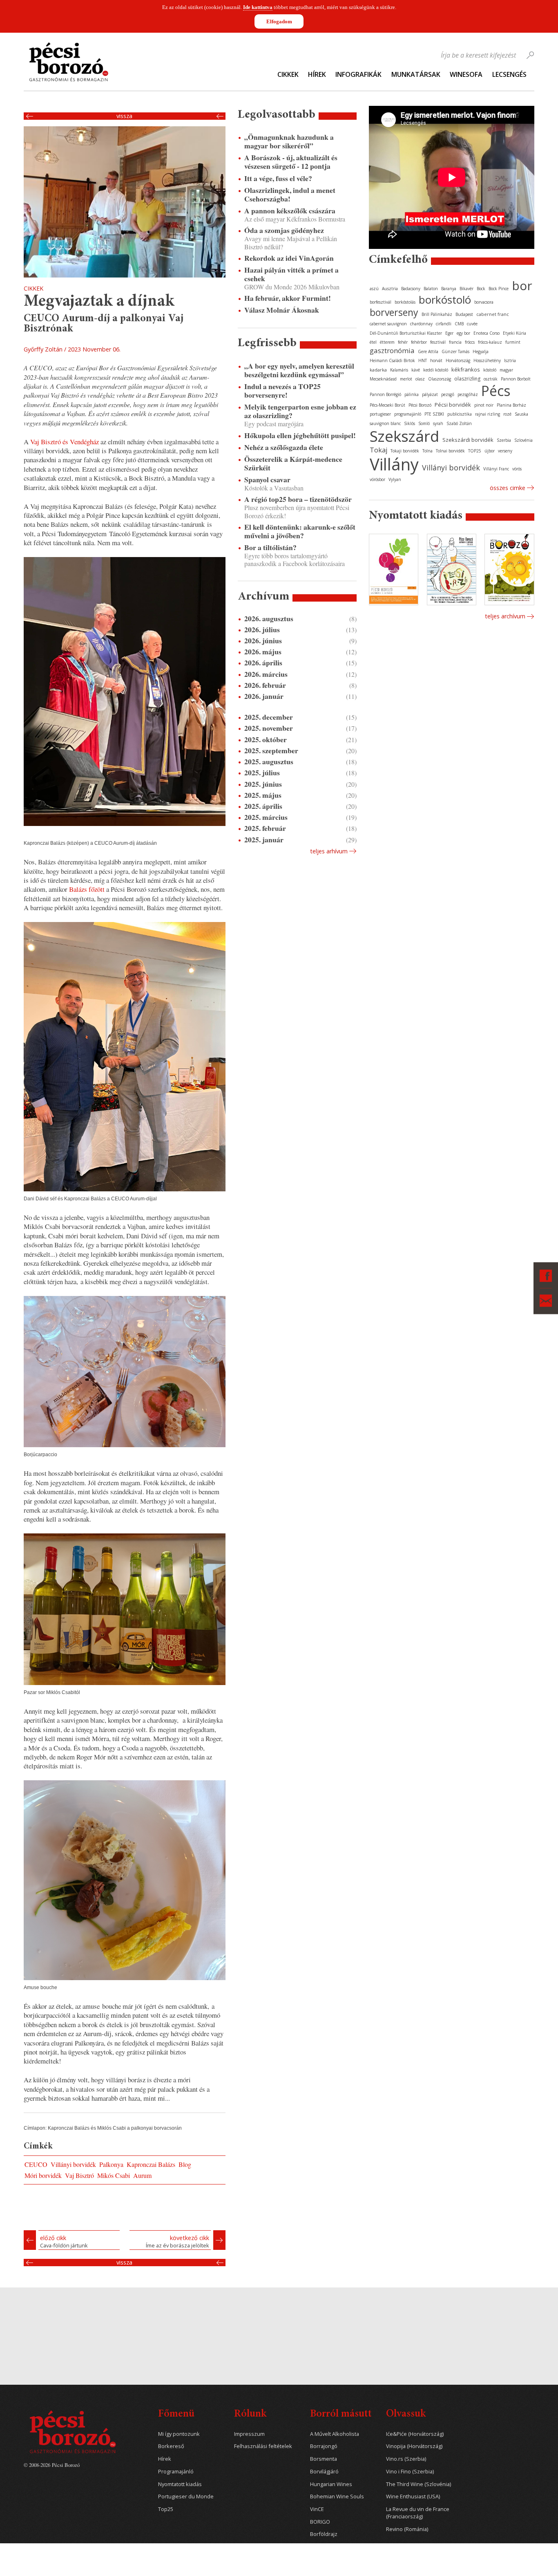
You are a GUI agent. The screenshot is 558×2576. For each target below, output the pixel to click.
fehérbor (419, 342)
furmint (513, 342)
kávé (416, 370)
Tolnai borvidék (450, 451)
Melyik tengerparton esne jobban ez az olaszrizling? (300, 411)
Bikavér (466, 289)
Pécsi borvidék (453, 405)
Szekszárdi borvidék (468, 440)
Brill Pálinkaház (437, 314)
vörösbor (377, 479)
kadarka (378, 370)
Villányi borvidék (73, 2164)
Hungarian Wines (331, 2484)
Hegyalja (481, 351)
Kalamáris (399, 370)
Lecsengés (509, 74)
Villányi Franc (496, 469)
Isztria (510, 360)
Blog (185, 2164)
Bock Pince (499, 289)
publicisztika (460, 414)
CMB (459, 324)
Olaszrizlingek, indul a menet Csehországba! (290, 195)
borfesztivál (381, 302)
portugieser (380, 414)
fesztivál (438, 342)
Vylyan (395, 479)
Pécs (496, 391)
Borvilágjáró (324, 2472)
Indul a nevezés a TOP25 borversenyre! (282, 391)
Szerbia (504, 440)
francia (455, 342)
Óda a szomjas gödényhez (284, 230)
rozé (507, 414)
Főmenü (176, 2414)
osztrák (491, 379)
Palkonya (111, 2164)
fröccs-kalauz (490, 342)
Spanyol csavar (267, 480)
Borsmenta (324, 2459)
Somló (424, 423)
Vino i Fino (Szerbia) (410, 2472)
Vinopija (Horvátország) (414, 2446)
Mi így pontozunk (179, 2434)
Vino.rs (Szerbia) (406, 2459)
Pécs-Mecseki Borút (387, 405)
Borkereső (171, 2446)
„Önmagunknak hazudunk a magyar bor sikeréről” (289, 141)
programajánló (408, 414)
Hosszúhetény (487, 360)
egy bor (463, 333)
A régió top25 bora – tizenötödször (298, 499)
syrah (438, 423)
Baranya (449, 289)
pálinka (412, 394)
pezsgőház (468, 394)
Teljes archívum (505, 616)
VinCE (317, 2509)
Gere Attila (428, 351)
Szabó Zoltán (459, 423)
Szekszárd (404, 436)
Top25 (166, 2509)
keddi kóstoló (436, 370)
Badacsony (411, 289)
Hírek (317, 74)
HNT (423, 360)
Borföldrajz (324, 2534)
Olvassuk (406, 2414)
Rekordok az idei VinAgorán (289, 258)
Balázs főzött (86, 889)
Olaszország (440, 379)
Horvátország (458, 360)
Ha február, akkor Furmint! (288, 298)
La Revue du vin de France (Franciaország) (418, 2513)
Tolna (427, 451)
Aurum (142, 2175)
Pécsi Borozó (420, 405)
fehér (403, 342)
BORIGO (320, 2522)
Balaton (431, 289)
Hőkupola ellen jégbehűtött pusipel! (300, 435)
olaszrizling (467, 379)
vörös (517, 469)
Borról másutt (341, 2414)
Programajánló (176, 2472)
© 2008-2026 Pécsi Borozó (52, 2465)
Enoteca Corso (487, 333)
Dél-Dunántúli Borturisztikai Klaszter (406, 333)
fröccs (470, 342)
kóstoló (490, 370)
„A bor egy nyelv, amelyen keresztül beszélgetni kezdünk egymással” (299, 370)
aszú (374, 289)
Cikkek (288, 74)
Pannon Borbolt (516, 379)
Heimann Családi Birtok (392, 360)
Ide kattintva (258, 7)
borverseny (394, 312)
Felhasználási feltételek (263, 2446)
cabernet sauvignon (388, 324)
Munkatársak (416, 74)
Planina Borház (511, 405)
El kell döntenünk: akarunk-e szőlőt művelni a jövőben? (300, 531)
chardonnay (421, 324)
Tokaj (378, 450)
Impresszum (249, 2434)
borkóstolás (405, 302)
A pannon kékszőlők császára (290, 211)
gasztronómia (392, 350)
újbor (490, 451)
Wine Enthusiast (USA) (413, 2497)
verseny (505, 451)
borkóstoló (445, 300)
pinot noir (484, 405)
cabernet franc (493, 314)
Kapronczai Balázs (151, 2164)
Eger (449, 333)
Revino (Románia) (407, 2529)
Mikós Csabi (114, 2175)
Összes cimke (508, 488)
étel (373, 342)
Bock (481, 289)
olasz (420, 379)
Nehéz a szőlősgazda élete (284, 447)
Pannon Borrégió (385, 394)
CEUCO (36, 2164)
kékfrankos (466, 369)
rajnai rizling (488, 414)
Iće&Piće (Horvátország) (415, 2434)
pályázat (430, 394)
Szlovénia (523, 440)
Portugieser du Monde (186, 2497)
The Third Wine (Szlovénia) (418, 2484)
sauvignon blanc (385, 423)
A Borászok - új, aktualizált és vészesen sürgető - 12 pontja (291, 162)
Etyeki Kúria (514, 333)
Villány (394, 464)
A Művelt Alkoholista (335, 2434)
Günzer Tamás (455, 351)
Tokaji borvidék (405, 451)
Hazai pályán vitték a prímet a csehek (291, 274)
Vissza (124, 116)
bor (522, 285)
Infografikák (358, 74)
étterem (387, 342)
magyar (506, 370)
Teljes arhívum (329, 851)
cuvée (472, 324)
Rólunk (250, 2414)
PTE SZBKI (434, 414)
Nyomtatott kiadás (180, 2484)
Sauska (521, 414)
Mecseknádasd (383, 379)
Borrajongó (324, 2446)
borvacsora (484, 302)
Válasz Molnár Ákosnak (282, 310)
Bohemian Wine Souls (337, 2497)
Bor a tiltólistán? (270, 547)
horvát (436, 360)
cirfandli (444, 324)
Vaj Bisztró (79, 2175)
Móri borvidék (43, 2175)
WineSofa (466, 74)
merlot (406, 379)
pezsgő (448, 394)
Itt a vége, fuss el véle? (278, 178)
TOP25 (475, 451)
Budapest (464, 314)
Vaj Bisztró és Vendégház (65, 442)
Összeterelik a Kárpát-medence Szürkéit (293, 463)
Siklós (410, 423)
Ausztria (390, 289)
